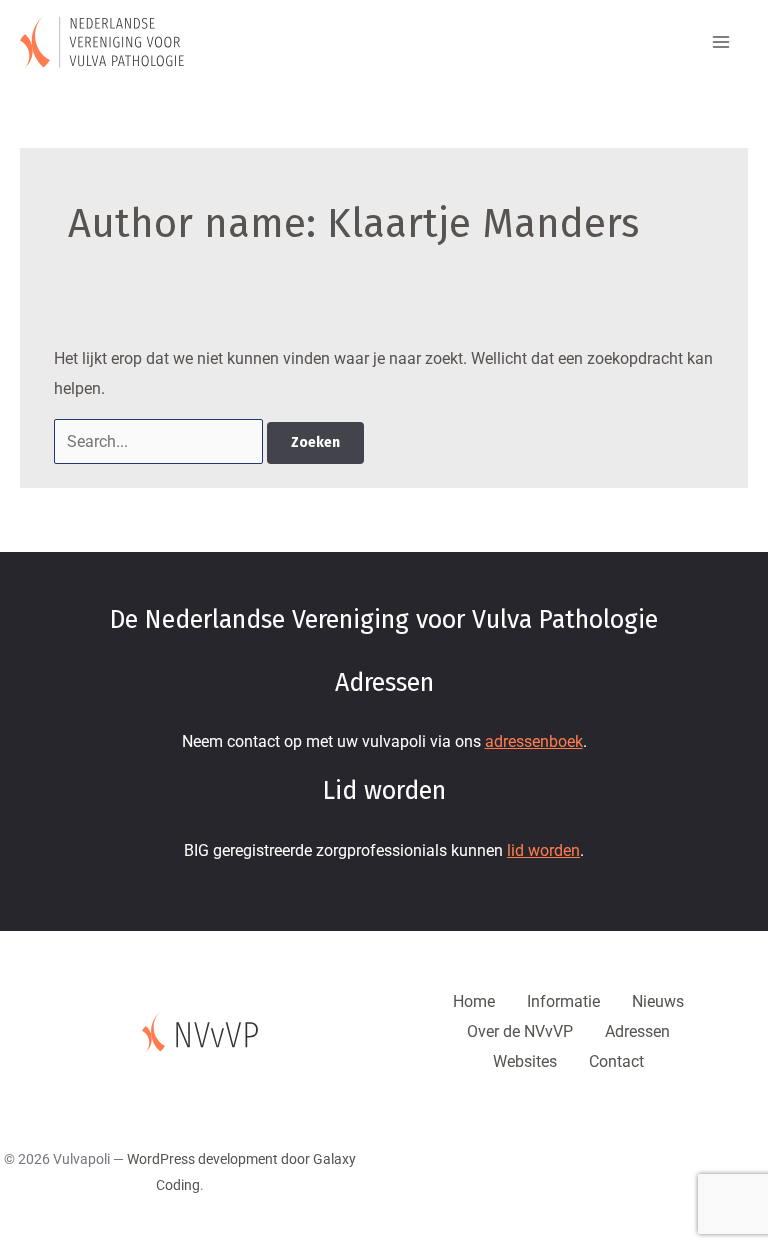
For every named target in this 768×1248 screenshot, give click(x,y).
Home (474, 1001)
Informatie (563, 1001)
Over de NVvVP (520, 1031)
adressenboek (534, 741)
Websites (525, 1061)
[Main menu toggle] (721, 42)
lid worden (543, 850)
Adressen (637, 1031)
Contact (616, 1061)
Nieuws (658, 1001)
